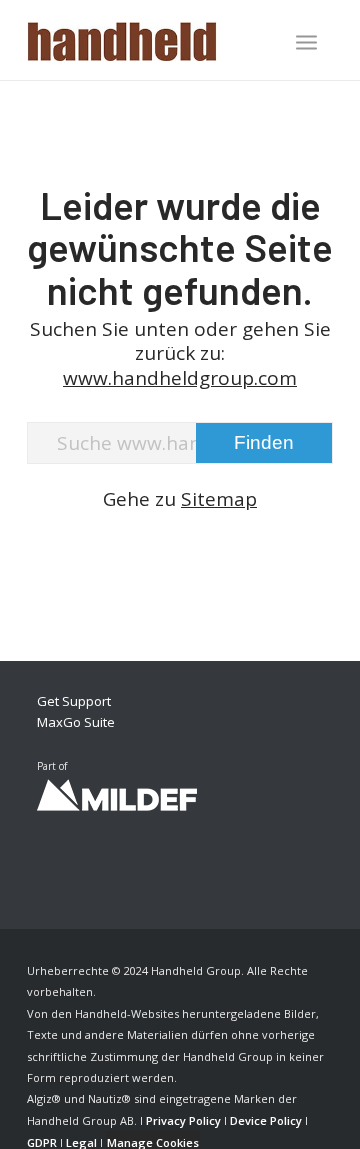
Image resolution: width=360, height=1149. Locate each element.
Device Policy (266, 1120)
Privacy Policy (183, 1120)
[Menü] (306, 42)
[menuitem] (306, 44)
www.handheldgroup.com (180, 378)
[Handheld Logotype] (149, 40)
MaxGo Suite (76, 722)
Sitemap (219, 499)
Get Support (74, 701)
